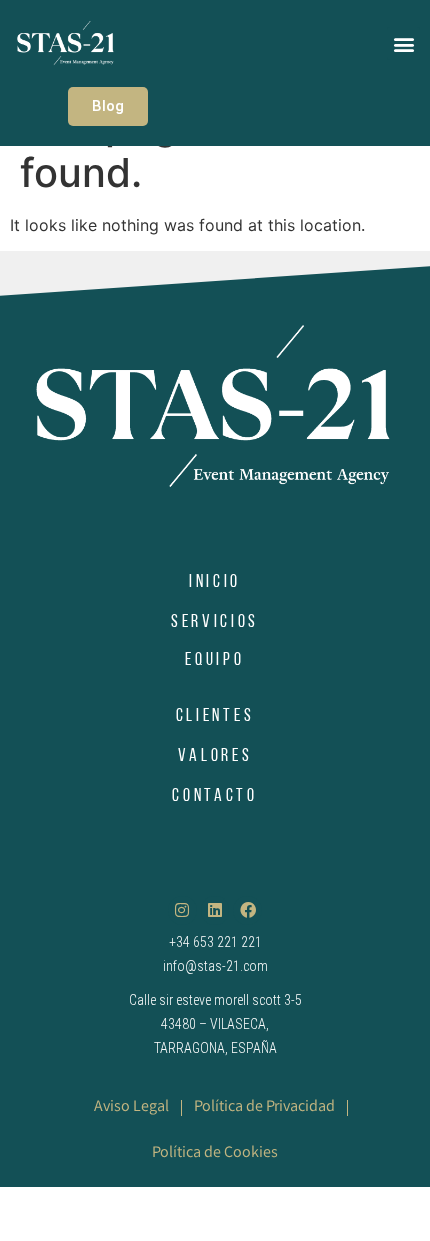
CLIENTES (215, 717)
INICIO (215, 583)
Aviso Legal (131, 1107)
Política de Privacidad (264, 1107)
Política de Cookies (215, 1153)
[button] (403, 43)
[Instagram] (182, 910)
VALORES (215, 757)
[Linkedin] (215, 910)
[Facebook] (247, 910)
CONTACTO (215, 797)
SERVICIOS (215, 623)
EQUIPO (214, 661)
